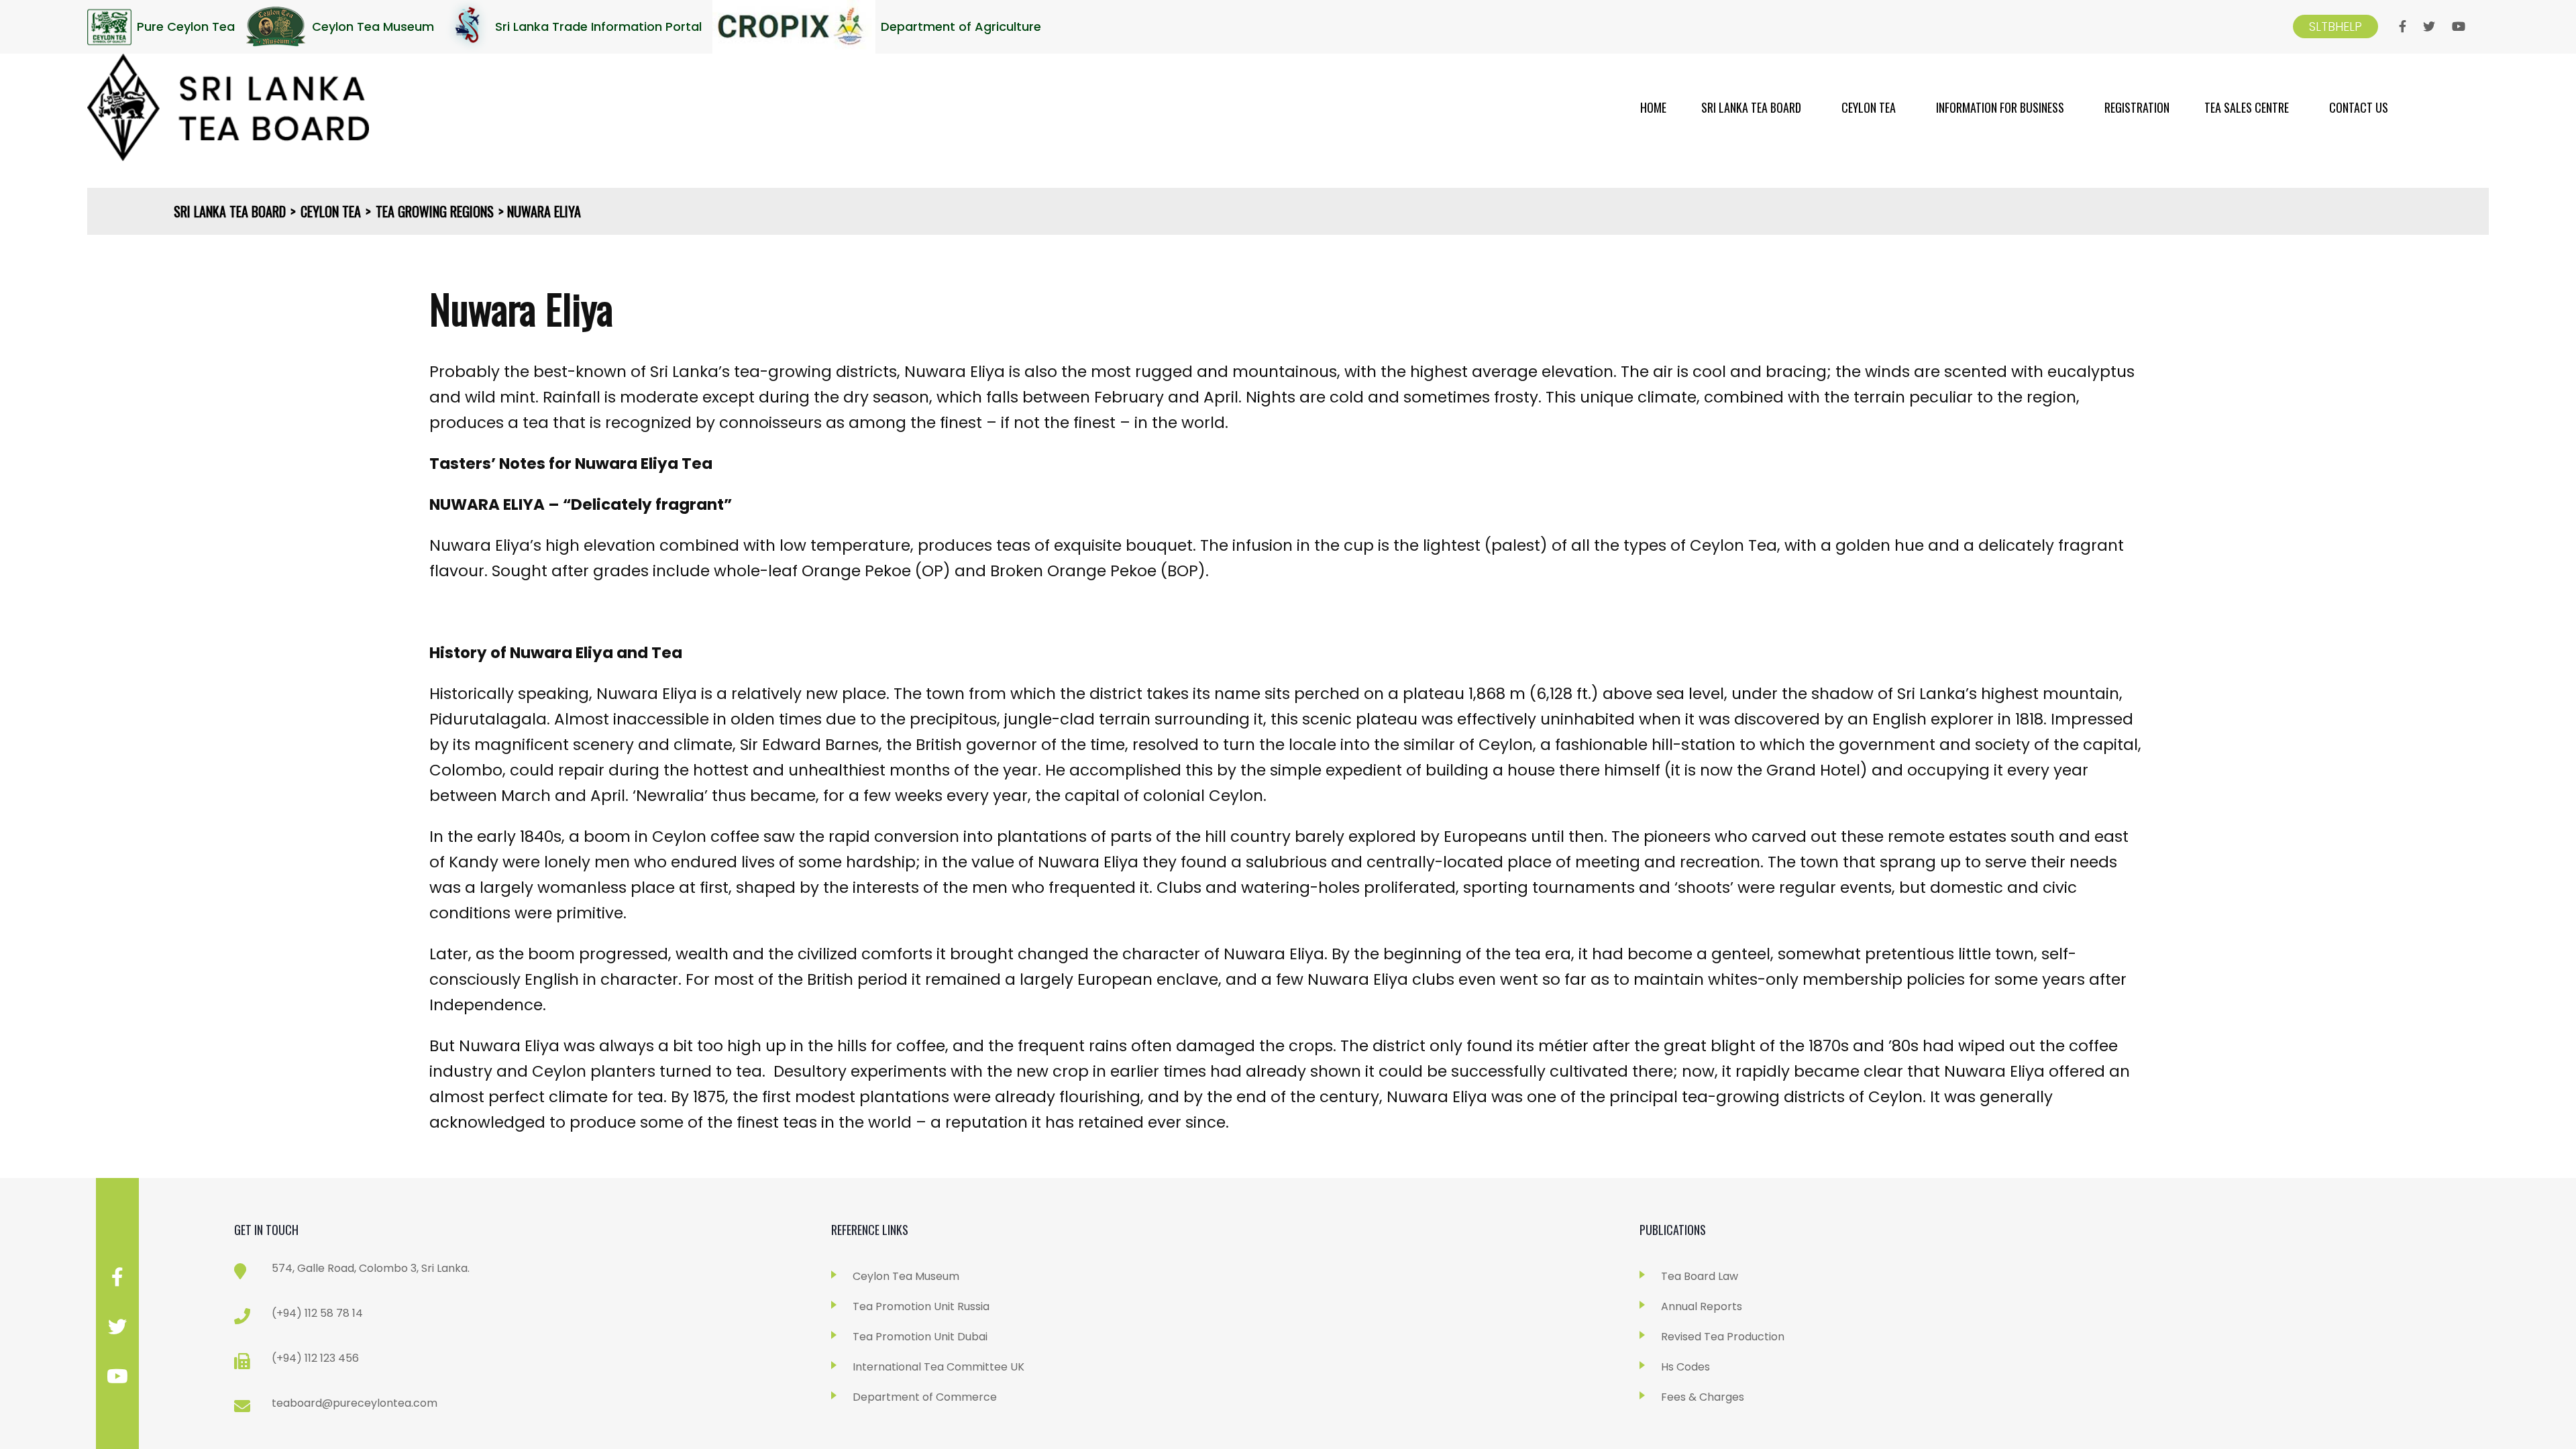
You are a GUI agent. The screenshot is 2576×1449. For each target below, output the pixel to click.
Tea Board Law (1700, 1276)
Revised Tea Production (1723, 1337)
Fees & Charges (1703, 1397)
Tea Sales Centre (2247, 107)
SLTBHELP (2336, 26)
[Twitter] (2429, 27)
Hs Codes (1685, 1367)
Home (1653, 107)
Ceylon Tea (1869, 107)
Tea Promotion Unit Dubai (920, 1337)
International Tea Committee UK (938, 1367)
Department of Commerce (925, 1397)
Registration (2137, 107)
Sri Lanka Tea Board (1751, 107)
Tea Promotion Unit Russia (921, 1306)
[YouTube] (2459, 27)
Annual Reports (1702, 1306)
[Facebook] (2403, 27)
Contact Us (2359, 107)
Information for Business (2000, 107)
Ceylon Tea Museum (906, 1276)
